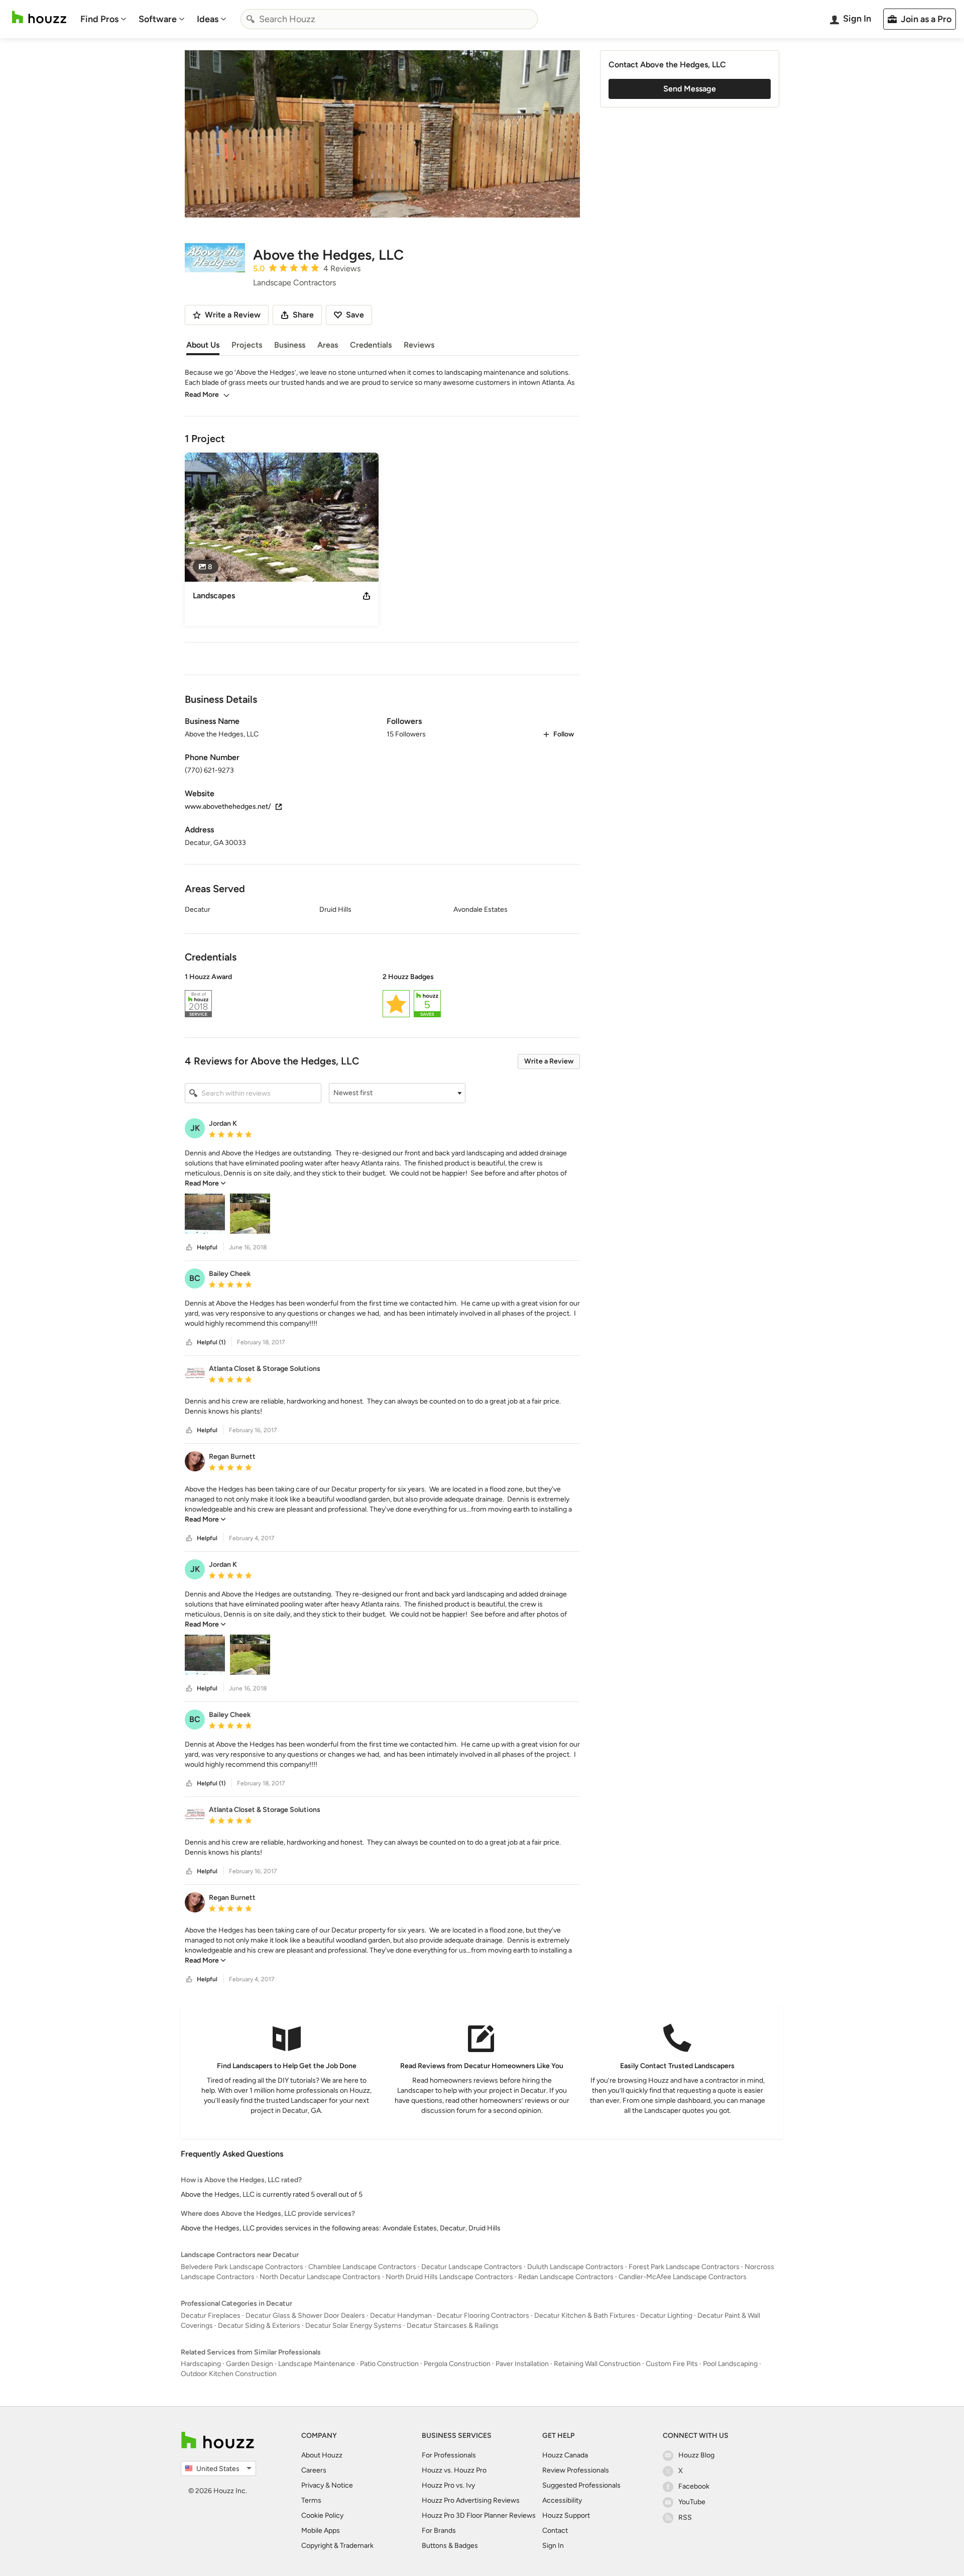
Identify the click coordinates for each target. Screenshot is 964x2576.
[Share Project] (367, 596)
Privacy (313, 2485)
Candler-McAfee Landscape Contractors (683, 2277)
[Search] (251, 19)
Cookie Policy (322, 2515)
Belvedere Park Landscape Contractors (242, 2267)
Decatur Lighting (666, 2316)
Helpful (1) (211, 1342)
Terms (311, 2500)
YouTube (692, 2502)
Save (355, 315)
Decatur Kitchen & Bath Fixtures (585, 2316)
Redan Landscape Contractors (566, 2277)
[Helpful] (189, 1248)
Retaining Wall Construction (597, 2364)
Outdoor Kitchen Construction (229, 2374)
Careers (314, 2470)
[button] (382, 997)
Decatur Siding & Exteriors (259, 2326)
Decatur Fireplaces (211, 2316)
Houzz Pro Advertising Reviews (471, 2500)
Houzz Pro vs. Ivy (448, 2485)
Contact (555, 2531)
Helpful (207, 1247)
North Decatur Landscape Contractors (320, 2277)
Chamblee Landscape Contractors (362, 2267)
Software (158, 19)
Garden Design (250, 2364)
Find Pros (99, 19)
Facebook (694, 2486)
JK (195, 1128)
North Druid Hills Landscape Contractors (449, 2277)
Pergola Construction (457, 2364)
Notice (342, 2485)
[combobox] (389, 19)
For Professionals (449, 2455)
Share (303, 315)
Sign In (553, 2546)
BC (195, 1278)
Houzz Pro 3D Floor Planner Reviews (479, 2515)
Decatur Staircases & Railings (453, 2326)
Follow (564, 734)
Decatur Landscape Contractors (472, 2267)
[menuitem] (103, 19)
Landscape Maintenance (317, 2364)
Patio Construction (389, 2364)
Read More (202, 395)
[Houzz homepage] (39, 17)
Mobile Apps (321, 2531)
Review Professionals (576, 2470)
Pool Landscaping (730, 2364)
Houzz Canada (565, 2455)
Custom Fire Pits (672, 2364)
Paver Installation (522, 2364)
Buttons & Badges (450, 2546)
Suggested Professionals (581, 2485)
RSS (685, 2517)
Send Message (690, 89)
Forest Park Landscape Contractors (684, 2267)
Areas (328, 345)
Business (290, 345)
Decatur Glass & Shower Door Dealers (305, 2316)
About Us (203, 345)
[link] (205, 1183)
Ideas (208, 19)
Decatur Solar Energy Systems (353, 2326)
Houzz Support (566, 2515)
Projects (247, 345)
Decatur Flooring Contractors (483, 2316)
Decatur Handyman (401, 2316)
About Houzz (322, 2455)
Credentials (371, 345)
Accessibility (562, 2500)
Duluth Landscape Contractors (575, 2267)
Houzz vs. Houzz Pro (454, 2470)
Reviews (419, 345)
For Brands (439, 2531)
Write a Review (549, 1061)
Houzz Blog (696, 2455)
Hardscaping (201, 2364)
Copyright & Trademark (337, 2546)
